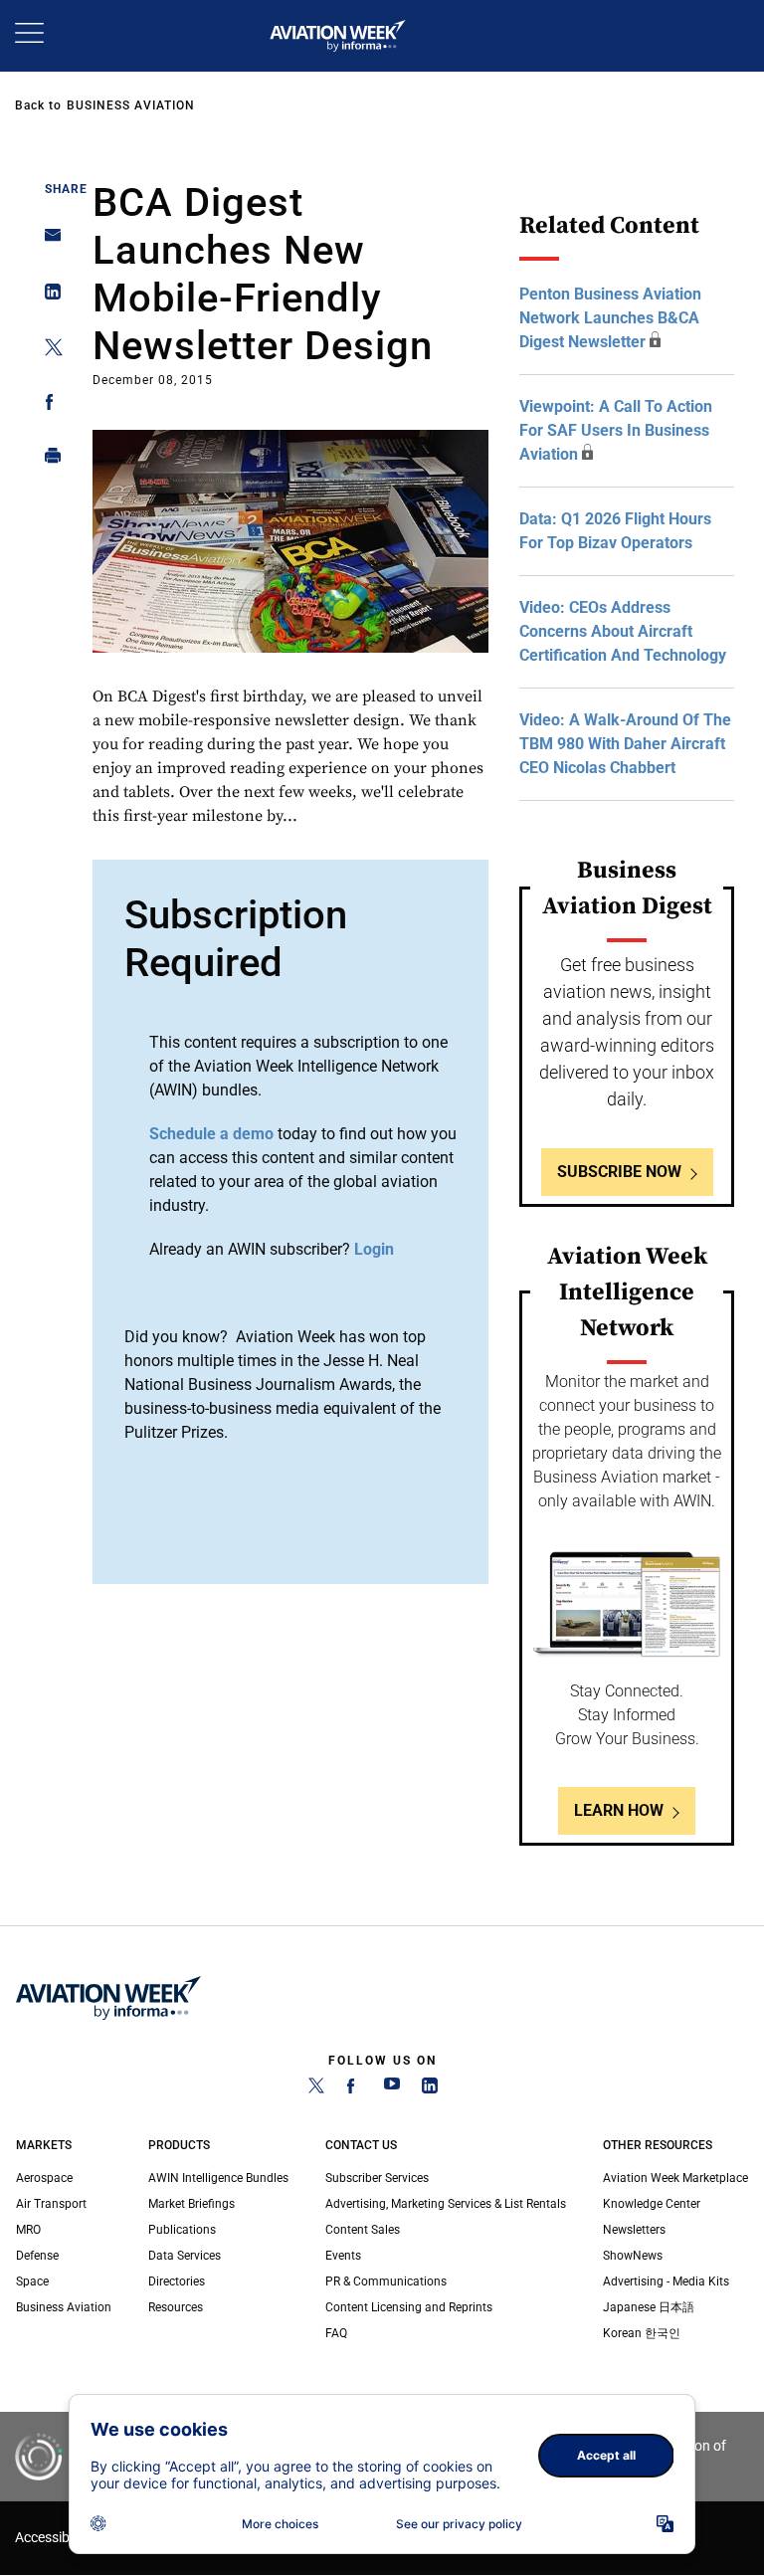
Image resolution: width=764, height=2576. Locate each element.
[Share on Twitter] (47, 351)
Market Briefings (191, 2204)
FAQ (336, 2333)
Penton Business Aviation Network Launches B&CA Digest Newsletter (610, 318)
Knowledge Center (652, 2204)
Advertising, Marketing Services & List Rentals (446, 2204)
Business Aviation (131, 105)
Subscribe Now (619, 1172)
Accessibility (53, 2538)
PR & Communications (386, 2281)
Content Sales (363, 2230)
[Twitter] (316, 2089)
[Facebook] (354, 2089)
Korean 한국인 (642, 2333)
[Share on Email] (47, 241)
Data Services (185, 2256)
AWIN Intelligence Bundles (218, 2178)
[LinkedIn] (430, 2089)
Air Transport (51, 2204)
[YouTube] (392, 2089)
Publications (182, 2230)
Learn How (619, 1810)
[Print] (47, 460)
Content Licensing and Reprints (409, 2307)
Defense (37, 2256)
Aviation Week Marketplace (675, 2178)
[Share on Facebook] (47, 405)
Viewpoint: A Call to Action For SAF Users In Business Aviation (616, 430)
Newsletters (634, 2230)
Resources (176, 2307)
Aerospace (44, 2178)
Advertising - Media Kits (666, 2281)
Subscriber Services (377, 2178)
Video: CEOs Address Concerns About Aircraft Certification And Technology (623, 631)
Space (32, 2281)
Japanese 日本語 (649, 2307)
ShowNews (633, 2256)
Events (343, 2256)
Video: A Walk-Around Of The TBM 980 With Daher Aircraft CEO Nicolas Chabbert (625, 744)
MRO (28, 2230)
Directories (177, 2281)
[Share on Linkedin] (47, 296)
